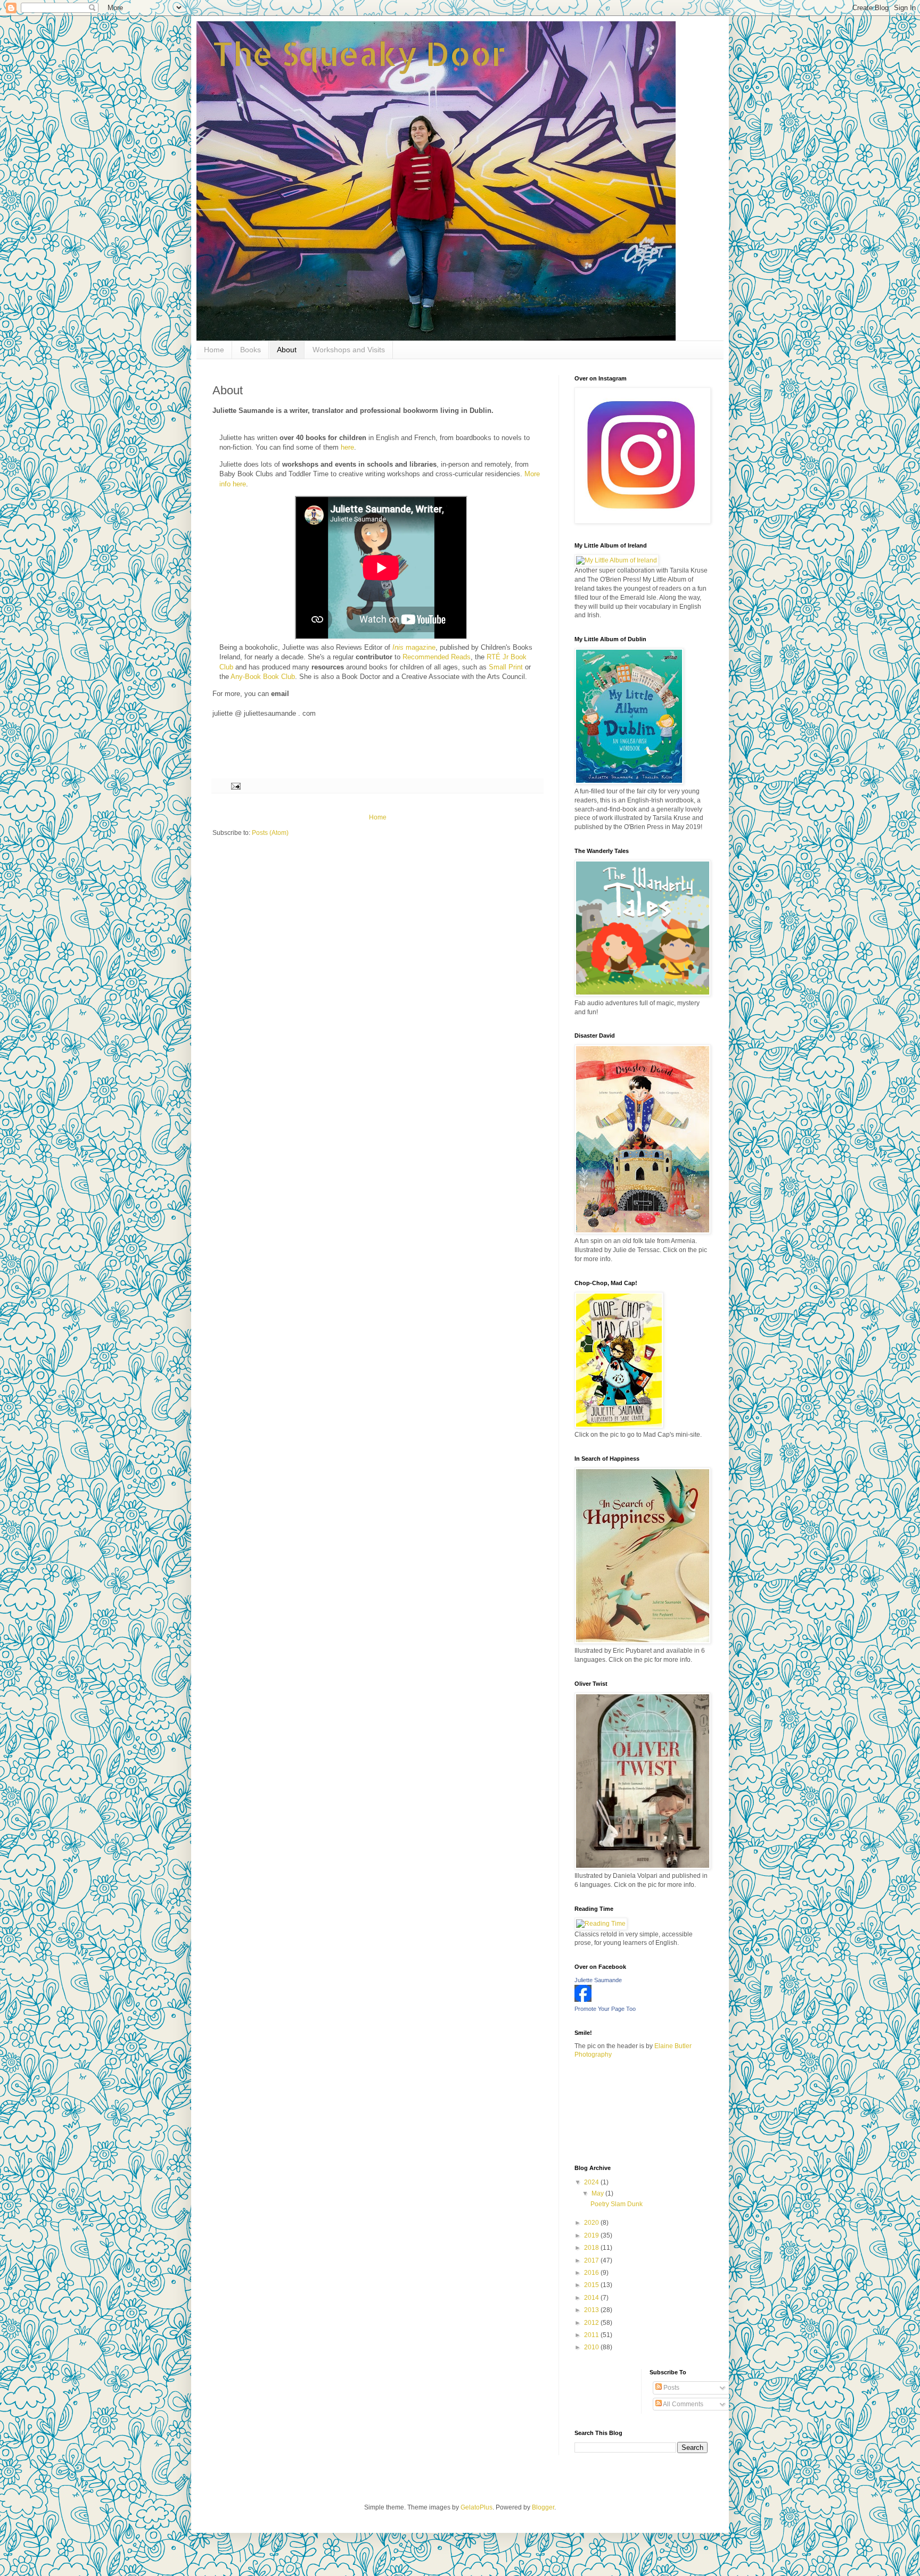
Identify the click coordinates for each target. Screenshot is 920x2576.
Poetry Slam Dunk (617, 2204)
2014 (592, 2298)
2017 (592, 2260)
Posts (671, 2388)
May (598, 2193)
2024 (592, 2182)
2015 (592, 2285)
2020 (592, 2223)
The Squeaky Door (359, 53)
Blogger (543, 2507)
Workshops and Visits (349, 350)
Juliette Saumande (598, 1980)
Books (250, 350)
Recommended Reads (437, 657)
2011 (592, 2335)
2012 (592, 2323)
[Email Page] (235, 785)
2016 (592, 2273)
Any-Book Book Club (263, 677)
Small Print (506, 667)
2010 (592, 2347)
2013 (592, 2310)
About (287, 350)
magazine (414, 647)
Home (214, 350)
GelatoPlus (477, 2507)
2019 (592, 2235)
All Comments (683, 2404)
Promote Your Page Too (605, 2009)
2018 (592, 2248)
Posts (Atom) (270, 833)
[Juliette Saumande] (583, 2000)
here (347, 447)
